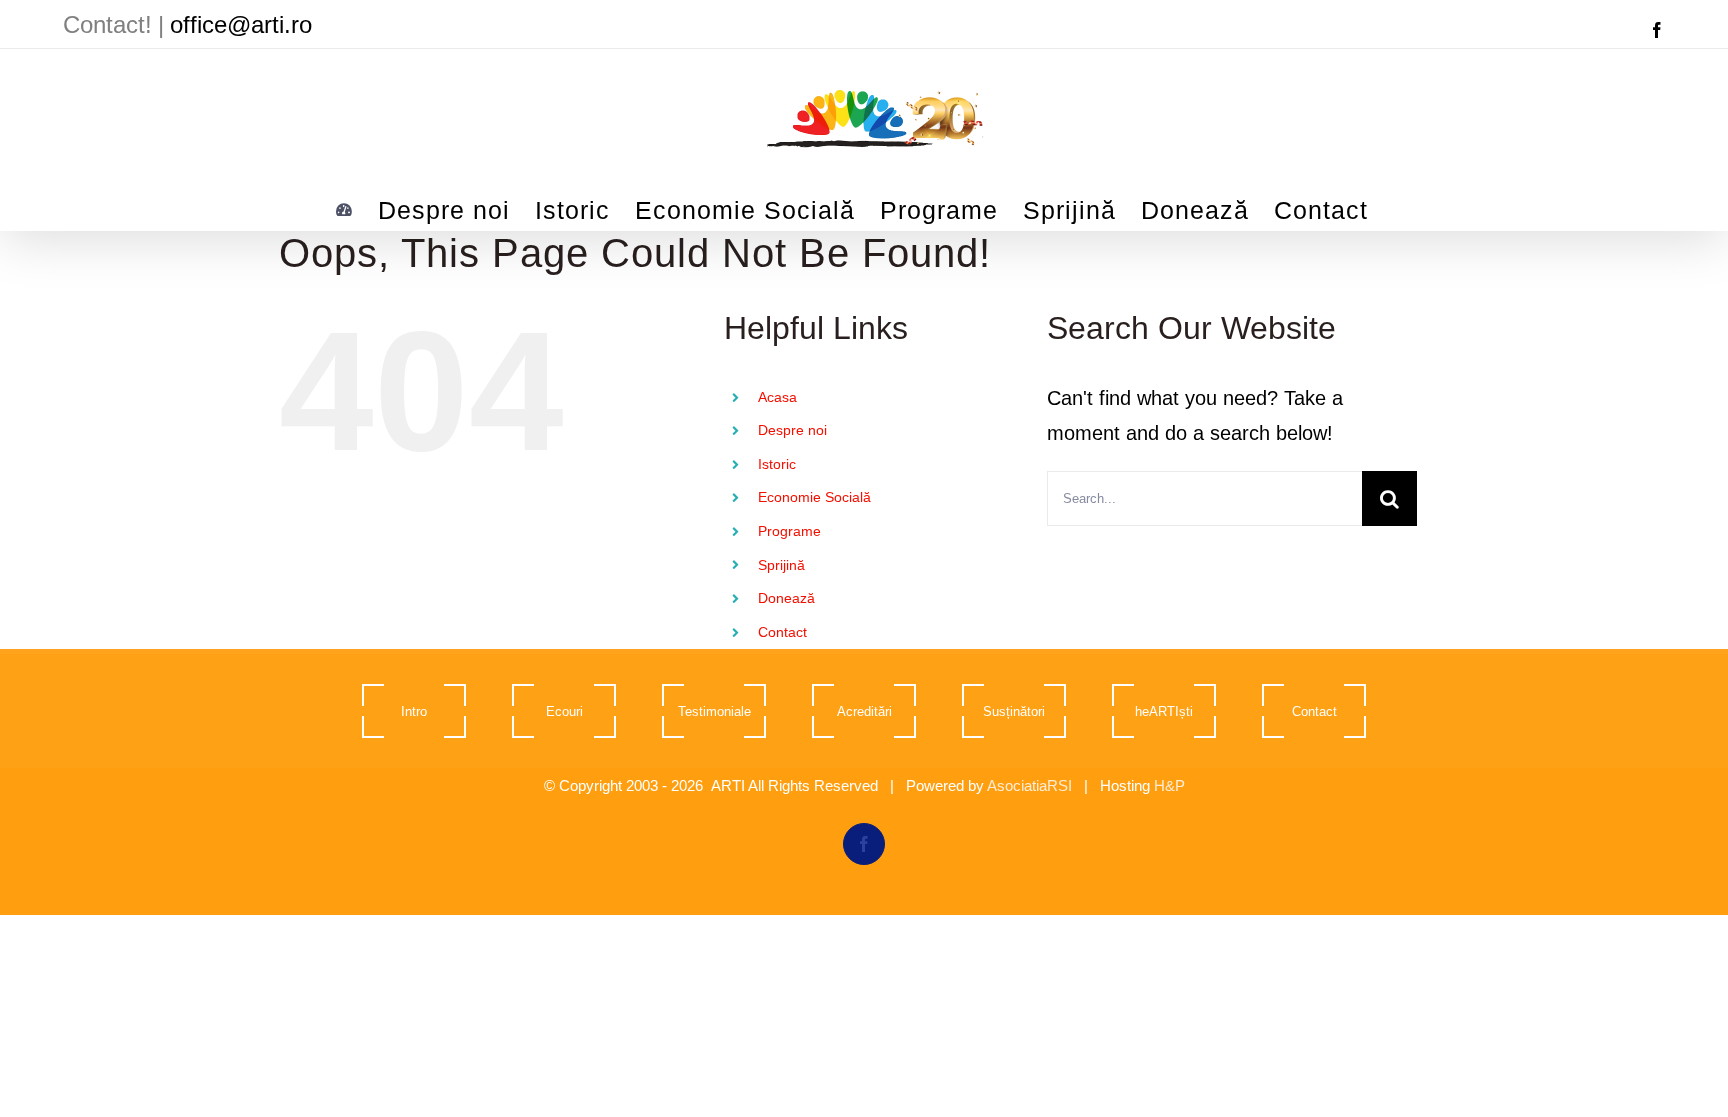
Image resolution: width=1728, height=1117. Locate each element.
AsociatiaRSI (1029, 785)
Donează (786, 598)
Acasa (777, 397)
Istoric (777, 464)
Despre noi (792, 430)
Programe (789, 531)
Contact (782, 632)
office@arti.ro (241, 24)
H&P (1169, 785)
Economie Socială (814, 497)
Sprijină (781, 565)
